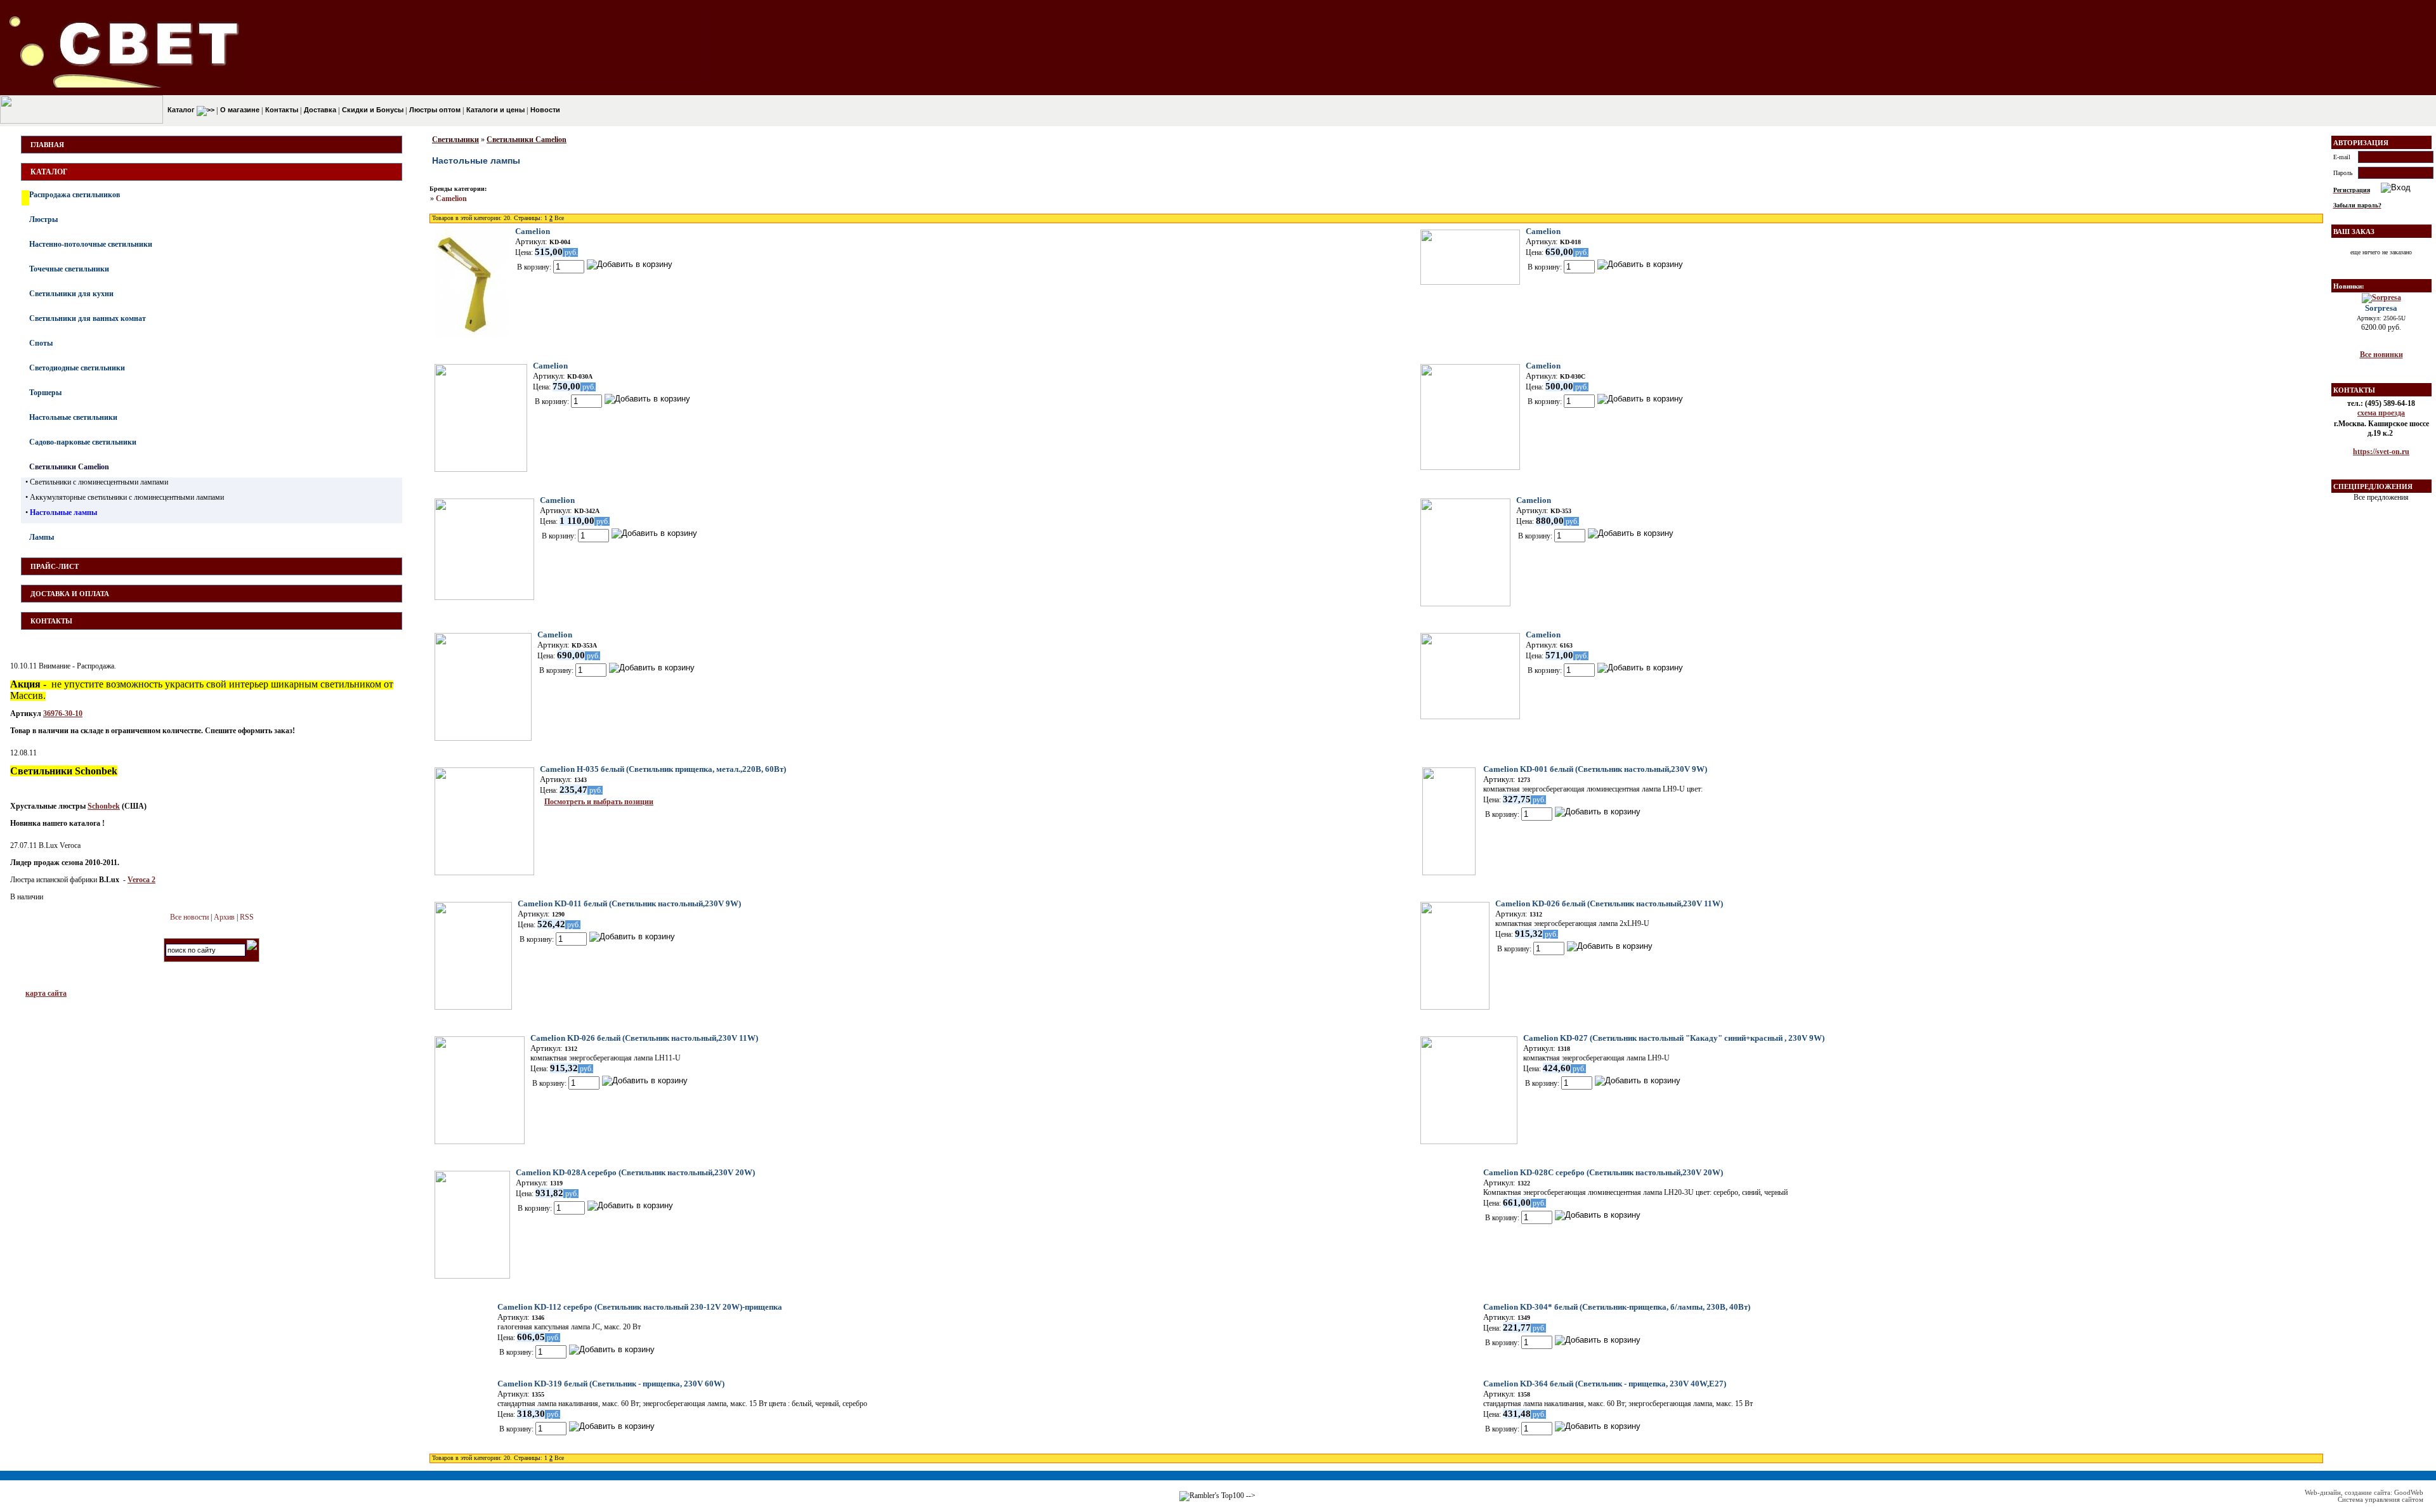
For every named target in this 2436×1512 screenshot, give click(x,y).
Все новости (189, 917)
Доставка (319, 110)
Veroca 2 (141, 880)
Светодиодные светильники (77, 368)
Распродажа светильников (75, 195)
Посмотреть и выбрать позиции (599, 802)
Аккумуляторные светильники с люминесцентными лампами (127, 497)
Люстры (43, 219)
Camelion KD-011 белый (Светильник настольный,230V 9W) (629, 903)
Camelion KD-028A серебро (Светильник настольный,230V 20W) (635, 1172)
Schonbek (104, 806)
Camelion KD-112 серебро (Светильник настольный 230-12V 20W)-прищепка (640, 1307)
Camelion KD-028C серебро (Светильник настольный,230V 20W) (1603, 1172)
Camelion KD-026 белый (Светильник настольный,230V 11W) (1609, 903)
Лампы (42, 537)
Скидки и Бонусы (372, 110)
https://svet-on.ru (2381, 452)
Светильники (455, 140)
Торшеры (45, 393)
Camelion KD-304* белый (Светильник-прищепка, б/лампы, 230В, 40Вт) (1617, 1307)
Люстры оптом (434, 110)
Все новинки (2381, 355)
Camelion (451, 199)
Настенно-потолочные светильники (91, 244)
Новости (544, 110)
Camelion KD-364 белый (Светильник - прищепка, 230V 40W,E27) (1605, 1384)
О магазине (239, 110)
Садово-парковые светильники (83, 442)
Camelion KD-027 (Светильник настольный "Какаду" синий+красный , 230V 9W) (1674, 1038)
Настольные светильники (73, 417)
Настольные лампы (63, 512)
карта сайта (46, 993)
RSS (247, 917)
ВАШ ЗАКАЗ (2354, 231)
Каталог (181, 110)
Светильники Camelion (69, 467)
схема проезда (2381, 413)
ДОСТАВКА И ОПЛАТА (70, 594)
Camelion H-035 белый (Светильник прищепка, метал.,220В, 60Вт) (663, 769)
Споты (41, 343)
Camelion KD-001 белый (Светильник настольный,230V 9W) (1595, 769)
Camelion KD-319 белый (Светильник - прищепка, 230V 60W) (611, 1384)
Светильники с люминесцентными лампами (99, 482)
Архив (224, 917)
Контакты (281, 110)
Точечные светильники (69, 269)
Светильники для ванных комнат (88, 318)
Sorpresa (2381, 308)
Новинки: (2349, 286)
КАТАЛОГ (49, 172)
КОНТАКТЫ (51, 621)
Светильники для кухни (71, 294)
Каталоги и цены (494, 110)
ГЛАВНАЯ (47, 145)
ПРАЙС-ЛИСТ (55, 566)
